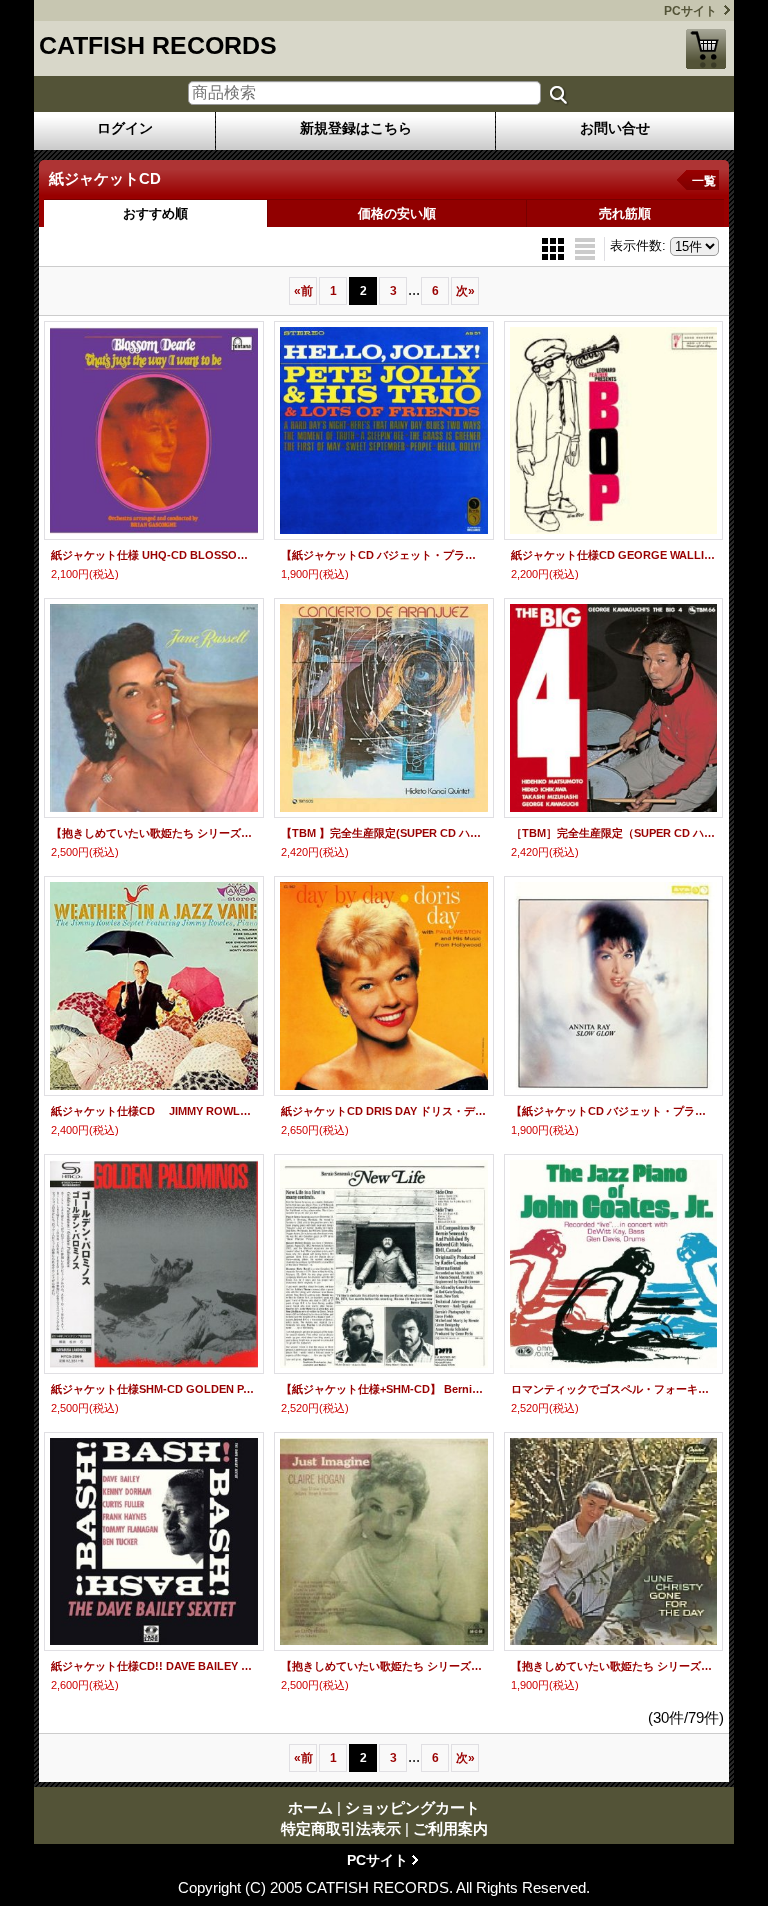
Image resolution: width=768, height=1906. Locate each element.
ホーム (310, 1807)
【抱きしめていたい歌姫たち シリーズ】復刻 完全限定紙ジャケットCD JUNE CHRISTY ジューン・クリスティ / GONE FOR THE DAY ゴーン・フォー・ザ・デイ (614, 1666)
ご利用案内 (450, 1828)
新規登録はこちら (356, 128)
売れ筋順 (625, 213)
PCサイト (690, 11)
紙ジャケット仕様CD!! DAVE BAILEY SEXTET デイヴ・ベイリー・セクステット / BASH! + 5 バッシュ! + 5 (154, 1666)
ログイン (125, 128)
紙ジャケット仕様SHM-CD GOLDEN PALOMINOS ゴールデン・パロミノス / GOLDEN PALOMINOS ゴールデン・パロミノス (154, 1389)
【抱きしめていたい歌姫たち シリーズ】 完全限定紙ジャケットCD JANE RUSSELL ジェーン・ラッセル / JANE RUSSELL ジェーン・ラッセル (154, 833)
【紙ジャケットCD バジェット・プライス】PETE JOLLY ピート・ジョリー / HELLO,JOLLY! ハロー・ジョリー (384, 555)
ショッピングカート (706, 49)
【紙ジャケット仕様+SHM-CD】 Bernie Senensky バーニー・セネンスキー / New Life (384, 1389)
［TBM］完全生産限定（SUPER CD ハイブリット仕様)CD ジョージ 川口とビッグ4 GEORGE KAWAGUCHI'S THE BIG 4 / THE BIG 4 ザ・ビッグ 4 (614, 833)
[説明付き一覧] (585, 247)
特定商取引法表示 (341, 1828)
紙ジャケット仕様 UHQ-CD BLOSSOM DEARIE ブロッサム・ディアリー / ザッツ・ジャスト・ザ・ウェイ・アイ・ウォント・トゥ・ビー (154, 555)
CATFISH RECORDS (158, 45)
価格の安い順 (397, 213)
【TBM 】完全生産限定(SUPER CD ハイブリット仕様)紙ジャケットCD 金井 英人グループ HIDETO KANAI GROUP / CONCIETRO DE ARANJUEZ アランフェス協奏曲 (384, 833)
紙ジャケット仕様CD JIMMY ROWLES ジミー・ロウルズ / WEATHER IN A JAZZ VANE (154, 1111)
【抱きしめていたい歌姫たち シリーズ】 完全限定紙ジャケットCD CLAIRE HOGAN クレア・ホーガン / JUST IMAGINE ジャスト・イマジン (384, 1666)
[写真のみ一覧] (555, 247)
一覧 (704, 181)
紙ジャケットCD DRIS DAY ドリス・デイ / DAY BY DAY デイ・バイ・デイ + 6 (384, 1111)
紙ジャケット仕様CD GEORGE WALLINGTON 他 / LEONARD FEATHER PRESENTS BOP (614, 555)
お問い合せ (615, 128)
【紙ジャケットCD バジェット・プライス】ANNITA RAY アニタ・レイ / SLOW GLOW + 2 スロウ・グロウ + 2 (614, 1111)
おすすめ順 (155, 213)
